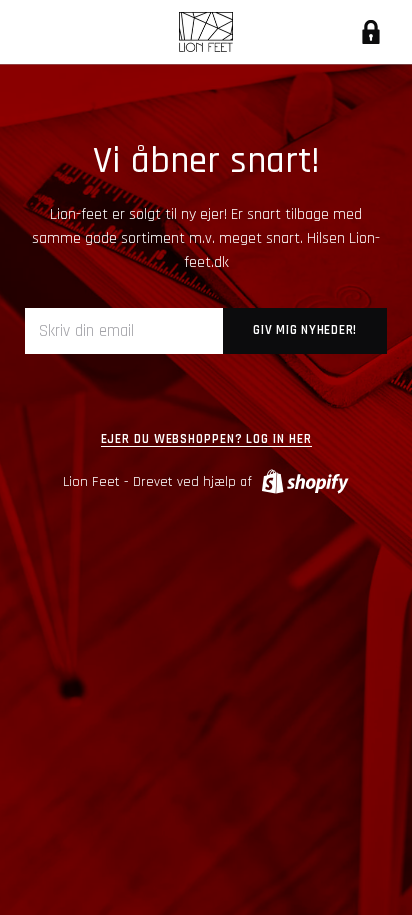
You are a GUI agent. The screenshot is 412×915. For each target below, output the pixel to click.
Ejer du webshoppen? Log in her (206, 439)
